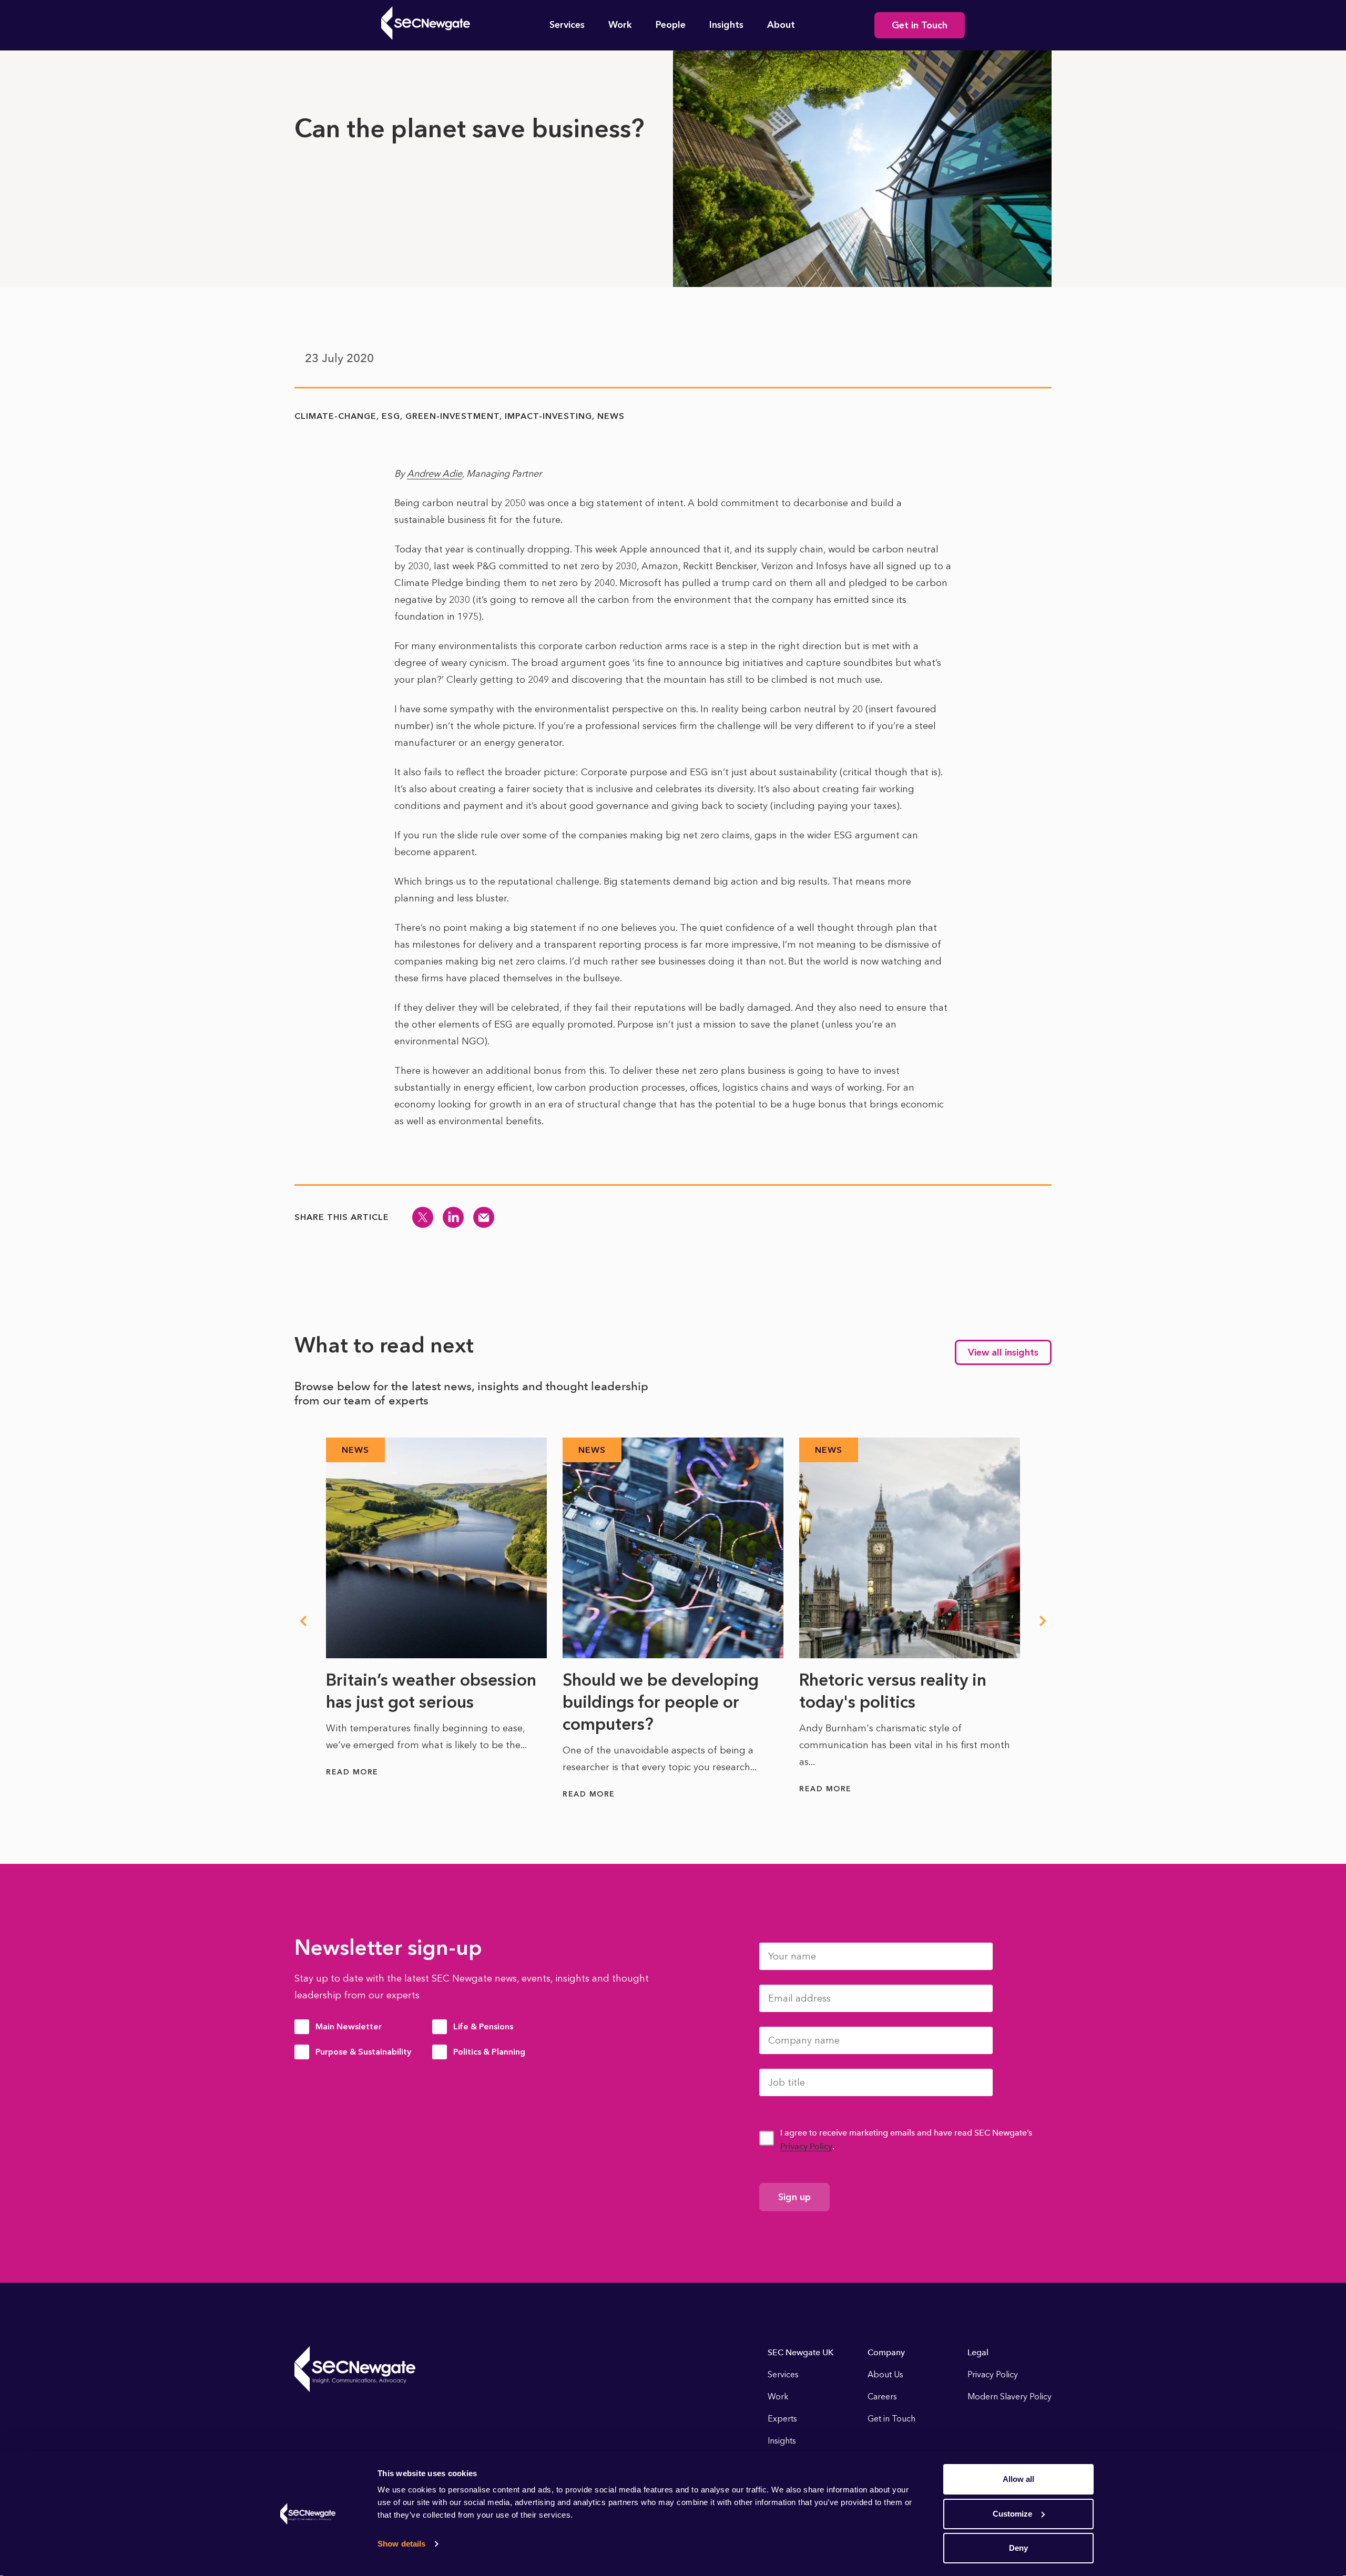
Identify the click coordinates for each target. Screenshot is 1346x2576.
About (781, 25)
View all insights (1003, 1352)
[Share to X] (423, 1217)
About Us (885, 2374)
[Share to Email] (484, 1217)
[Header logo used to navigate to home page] (426, 23)
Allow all (1018, 2479)
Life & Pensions (483, 2026)
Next (1043, 1621)
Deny (1018, 2548)
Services (567, 25)
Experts (782, 2419)
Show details (401, 2544)
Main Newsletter (349, 2026)
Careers (882, 2397)
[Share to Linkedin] (453, 1217)
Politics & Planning (489, 2052)
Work (620, 25)
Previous (303, 1621)
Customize (1012, 2514)
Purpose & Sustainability (363, 2052)
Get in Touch (920, 25)
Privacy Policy (806, 2146)
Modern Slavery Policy (1009, 2397)
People (671, 25)
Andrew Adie (435, 474)
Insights (726, 25)
